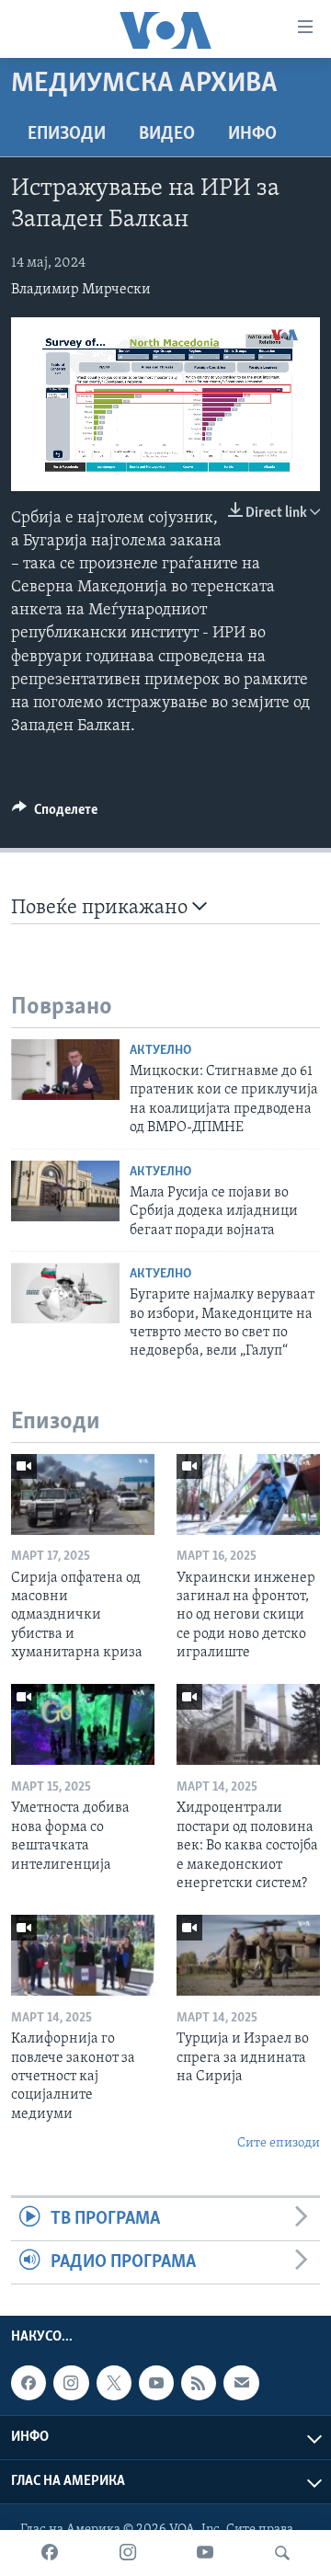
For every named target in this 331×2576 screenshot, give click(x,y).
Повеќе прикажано (102, 908)
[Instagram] (128, 2553)
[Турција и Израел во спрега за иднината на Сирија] (248, 1955)
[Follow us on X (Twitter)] (114, 2383)
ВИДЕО (167, 134)
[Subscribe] (241, 2383)
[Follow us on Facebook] (29, 2383)
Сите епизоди (279, 2143)
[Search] (282, 2553)
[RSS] (199, 2383)
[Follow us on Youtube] (156, 2383)
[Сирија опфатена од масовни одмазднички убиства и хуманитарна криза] (83, 1494)
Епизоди (67, 134)
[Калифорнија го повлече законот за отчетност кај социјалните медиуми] (83, 1955)
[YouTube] (205, 2553)
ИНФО (252, 134)
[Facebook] (50, 2553)
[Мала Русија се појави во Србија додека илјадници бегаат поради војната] (65, 1191)
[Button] (55, 814)
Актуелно (160, 1051)
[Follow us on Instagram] (71, 2383)
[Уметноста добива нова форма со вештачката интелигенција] (83, 1724)
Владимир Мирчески (81, 290)
